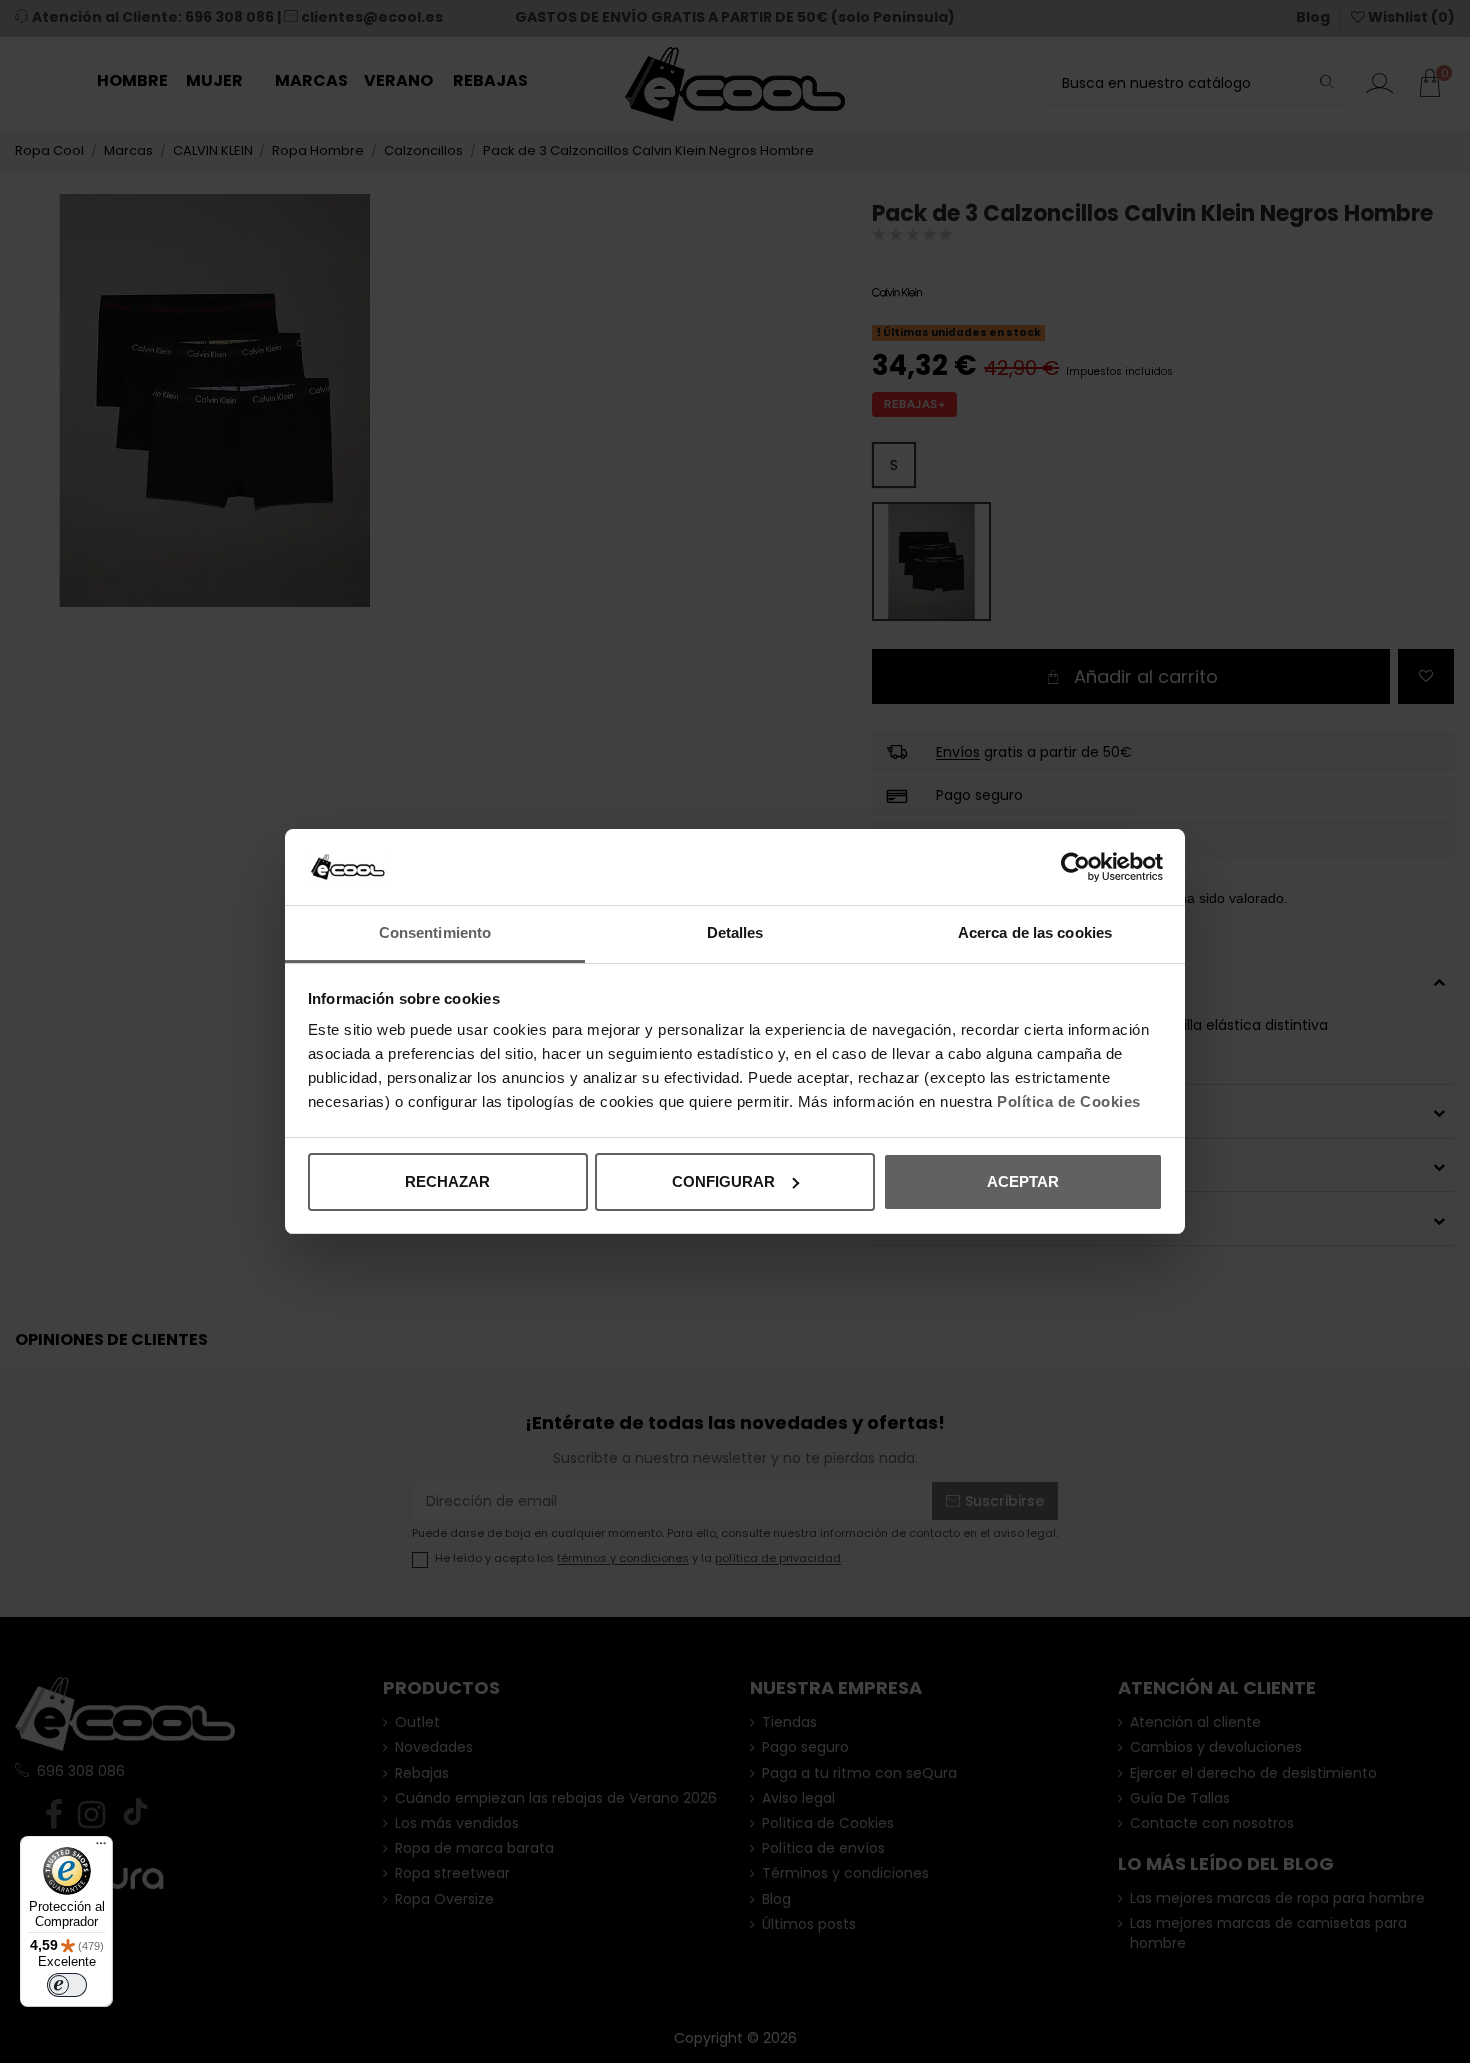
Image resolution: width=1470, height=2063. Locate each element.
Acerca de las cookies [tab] (1035, 932)
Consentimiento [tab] (435, 932)
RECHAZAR (447, 1181)
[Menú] (101, 1848)
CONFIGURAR (723, 1181)
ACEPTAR (1023, 1181)
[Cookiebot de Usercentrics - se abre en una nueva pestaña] (1075, 867)
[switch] (67, 1985)
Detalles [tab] (735, 932)
